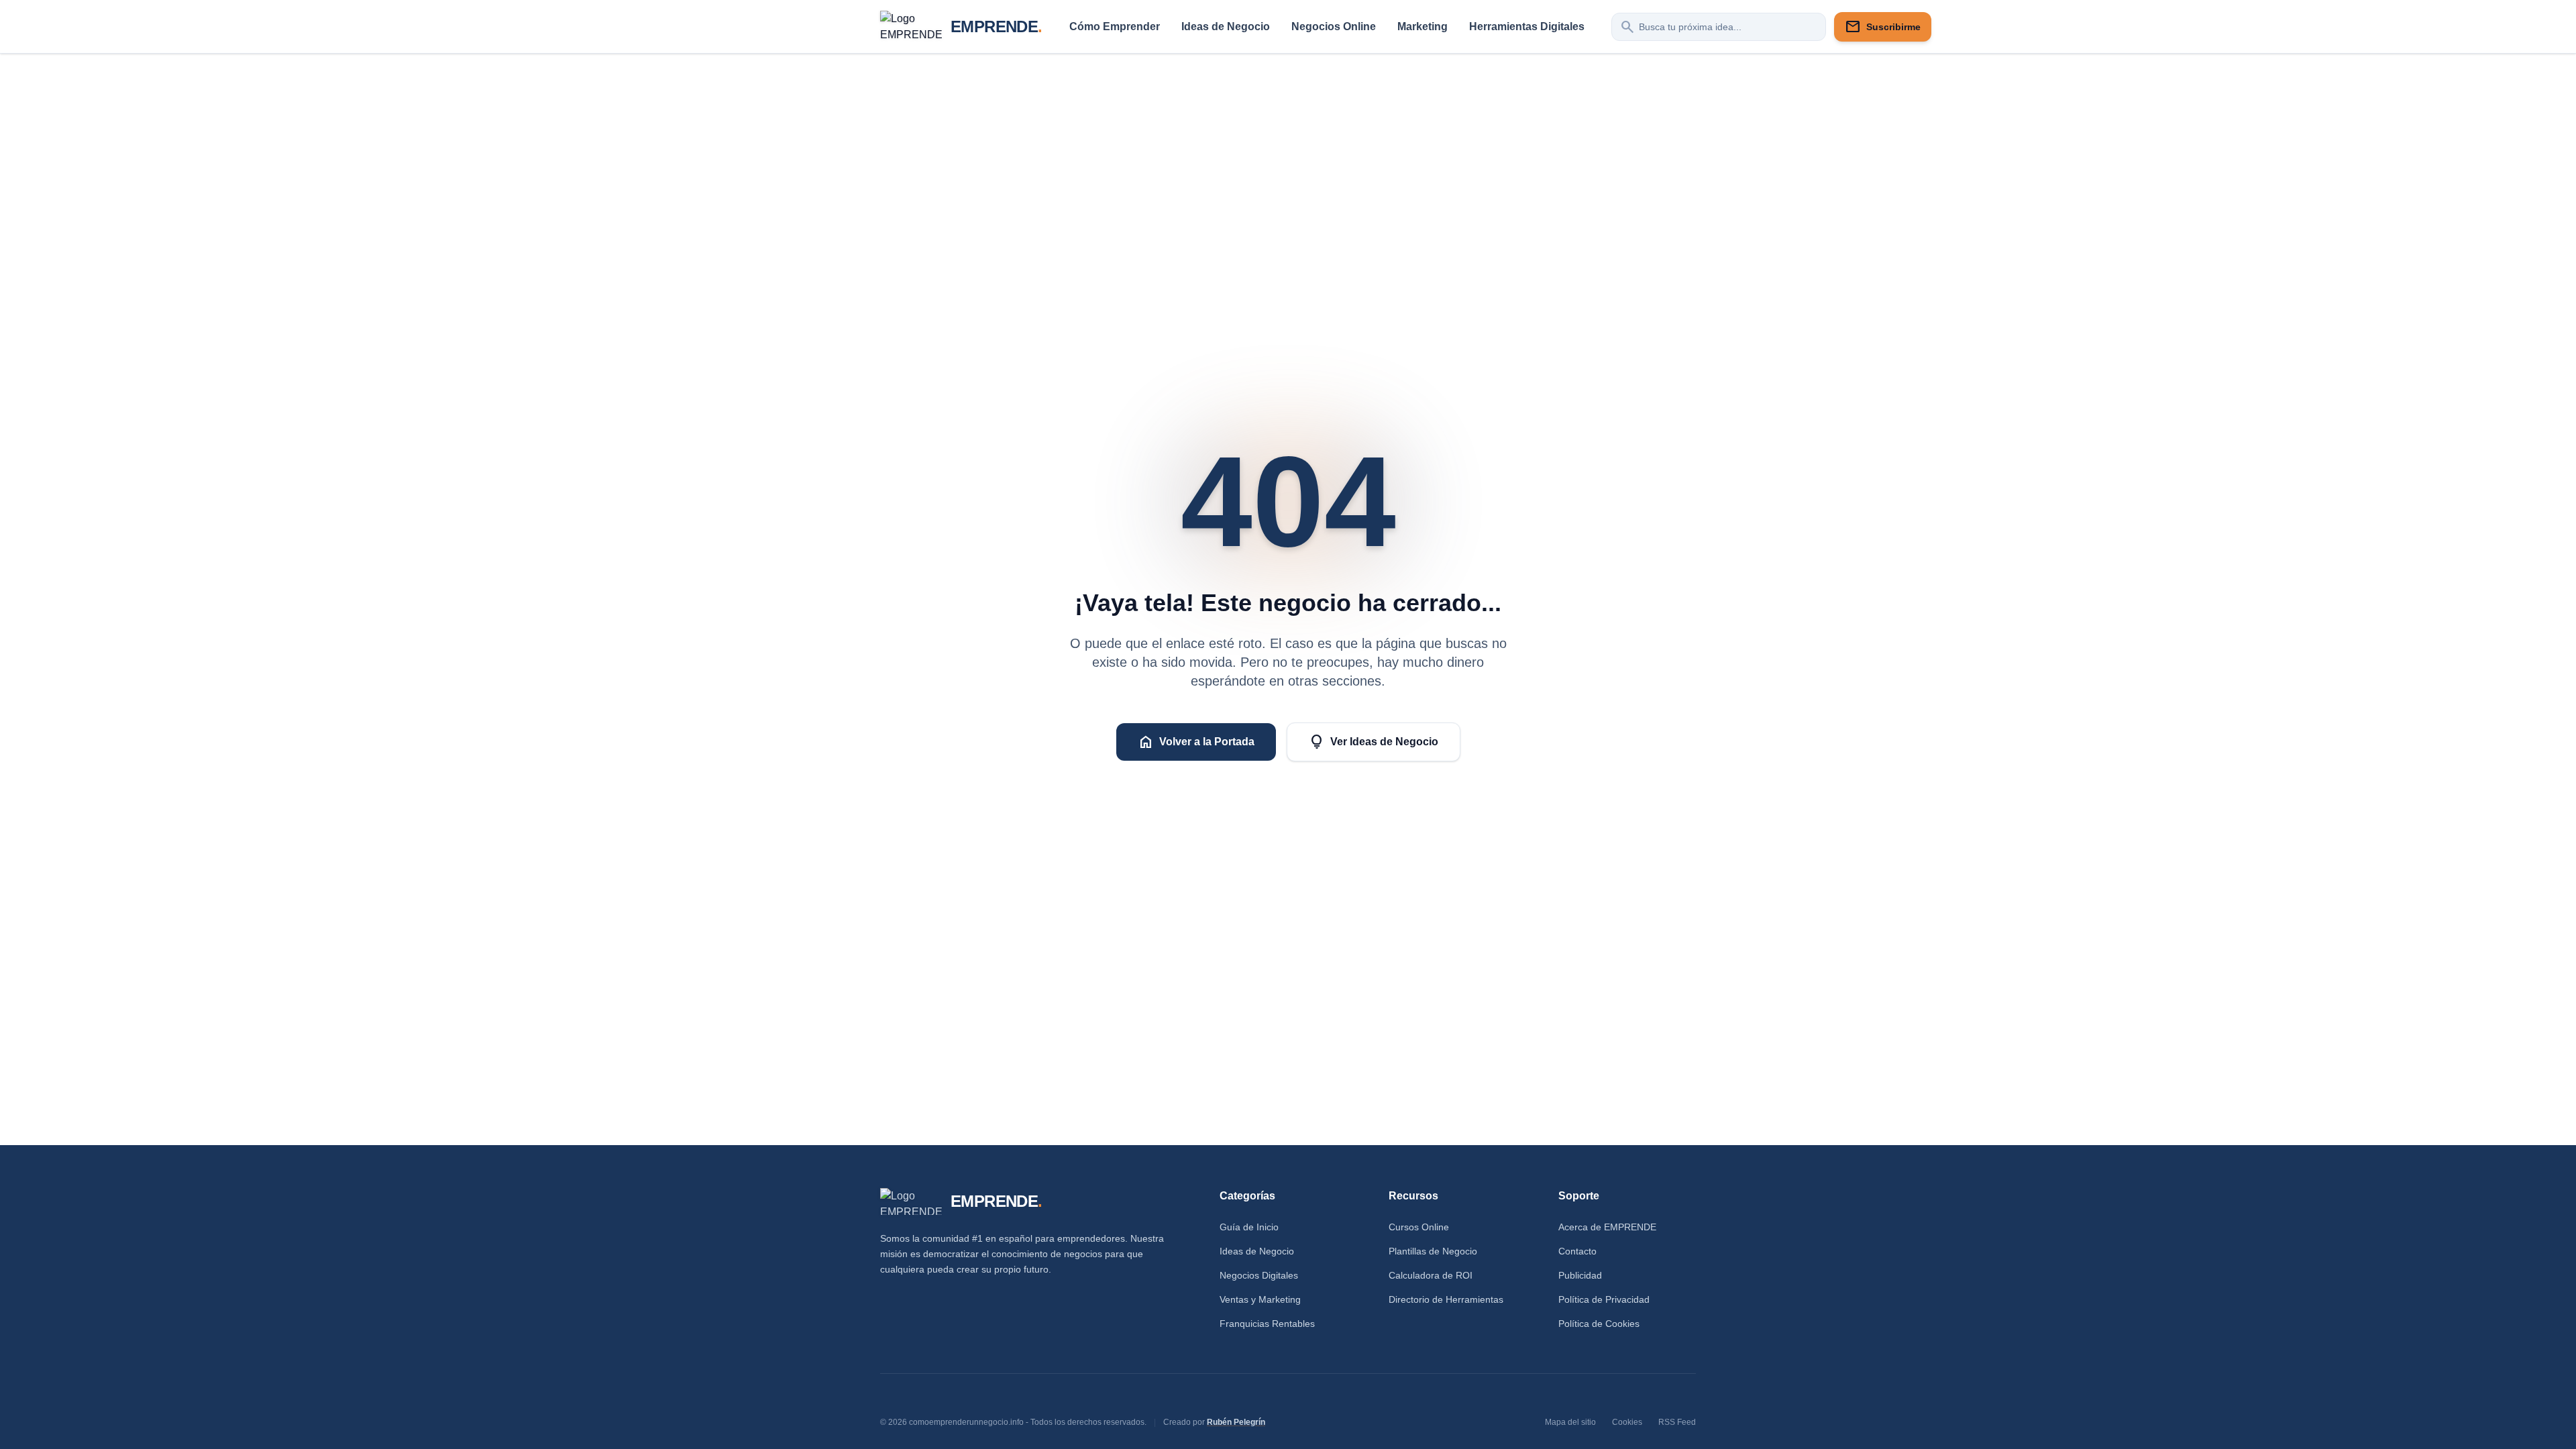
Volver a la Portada (1196, 742)
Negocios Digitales (1259, 1275)
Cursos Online (1419, 1227)
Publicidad (1580, 1275)
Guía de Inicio (1249, 1227)
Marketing (1423, 26)
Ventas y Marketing (1260, 1299)
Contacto (1577, 1251)
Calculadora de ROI (1431, 1275)
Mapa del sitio (1570, 1422)
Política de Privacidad (1604, 1299)
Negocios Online (1334, 26)
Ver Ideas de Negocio (1374, 742)
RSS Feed (1677, 1422)
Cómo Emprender (1115, 26)
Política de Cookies (1599, 1324)
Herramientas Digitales (1527, 26)
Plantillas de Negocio (1433, 1251)
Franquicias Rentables (1267, 1324)
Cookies (1627, 1422)
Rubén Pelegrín (1236, 1422)
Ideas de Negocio (1226, 26)
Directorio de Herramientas (1446, 1299)
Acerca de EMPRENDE (1607, 1227)
